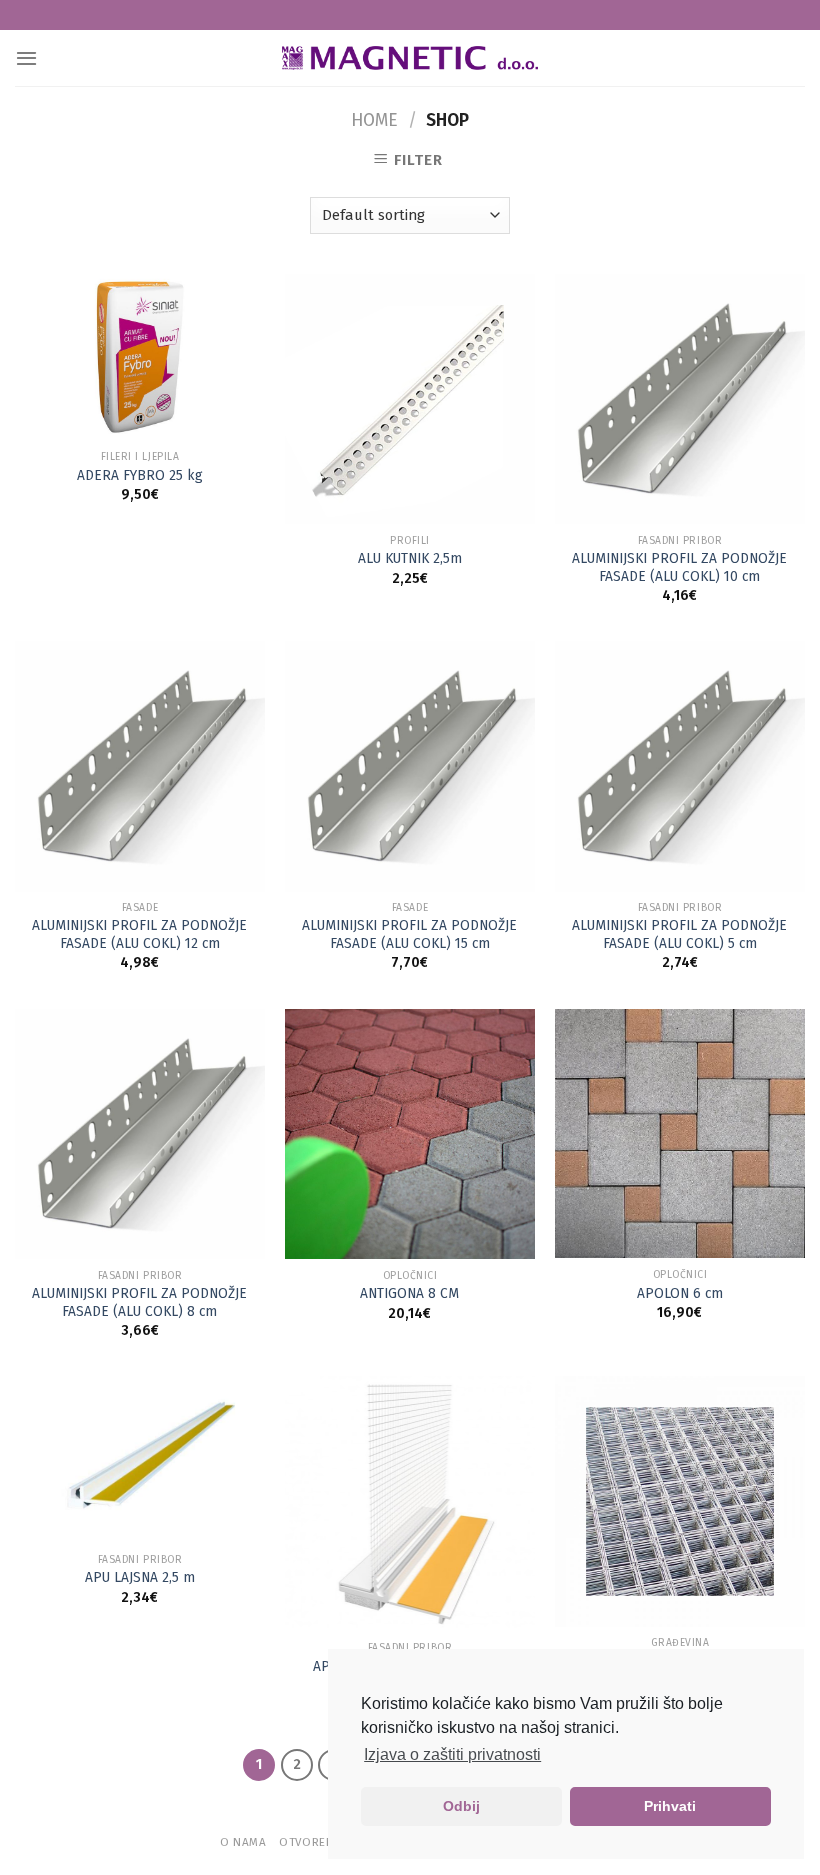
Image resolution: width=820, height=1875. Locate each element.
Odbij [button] (461, 1806)
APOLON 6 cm (680, 1293)
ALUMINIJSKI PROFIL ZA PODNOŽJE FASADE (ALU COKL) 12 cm (139, 934)
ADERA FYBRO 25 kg (140, 475)
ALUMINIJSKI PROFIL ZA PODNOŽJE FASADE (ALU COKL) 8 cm (139, 1302)
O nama (243, 1842)
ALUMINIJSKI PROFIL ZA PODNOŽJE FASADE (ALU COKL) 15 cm (409, 934)
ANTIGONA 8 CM (409, 1293)
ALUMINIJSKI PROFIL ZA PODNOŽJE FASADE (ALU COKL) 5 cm (679, 934)
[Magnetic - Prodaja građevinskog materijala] (410, 58)
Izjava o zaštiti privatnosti (452, 1754)
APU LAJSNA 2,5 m (140, 1577)
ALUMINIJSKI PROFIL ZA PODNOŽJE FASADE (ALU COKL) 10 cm (679, 567)
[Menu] (26, 58)
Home (374, 120)
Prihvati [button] (670, 1806)
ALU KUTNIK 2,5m (410, 558)
